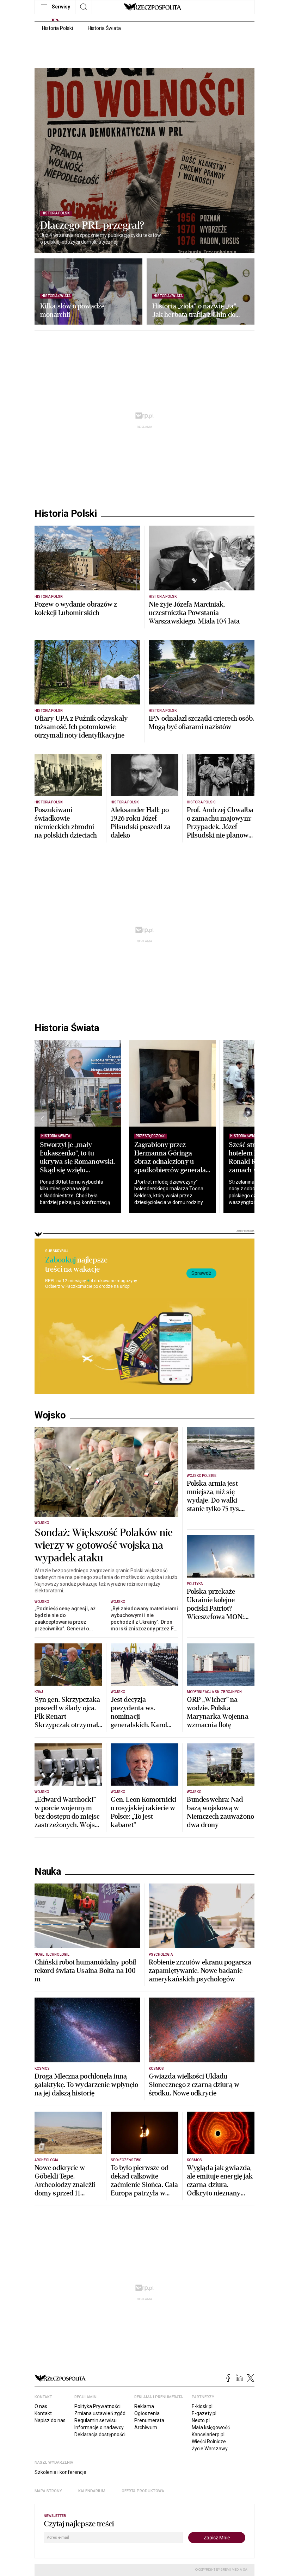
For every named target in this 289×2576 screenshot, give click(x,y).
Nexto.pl (201, 2420)
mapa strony (48, 2491)
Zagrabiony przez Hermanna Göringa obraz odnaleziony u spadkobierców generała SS (170, 1162)
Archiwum (146, 2427)
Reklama (144, 2406)
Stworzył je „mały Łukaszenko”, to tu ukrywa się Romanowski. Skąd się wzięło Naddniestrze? (77, 1162)
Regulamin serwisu (96, 2420)
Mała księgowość (211, 2427)
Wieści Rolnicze (209, 2442)
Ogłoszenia (147, 2413)
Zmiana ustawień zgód (100, 2413)
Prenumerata (149, 2420)
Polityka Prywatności (97, 2406)
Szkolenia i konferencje (60, 2472)
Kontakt (43, 2413)
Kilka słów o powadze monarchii (72, 311)
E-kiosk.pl (202, 2406)
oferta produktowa (143, 2491)
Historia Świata (104, 28)
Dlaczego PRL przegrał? (92, 226)
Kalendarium (92, 2491)
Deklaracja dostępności (100, 2434)
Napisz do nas (50, 2420)
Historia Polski (57, 28)
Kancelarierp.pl (208, 2434)
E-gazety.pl (204, 2413)
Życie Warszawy (210, 2449)
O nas (41, 2406)
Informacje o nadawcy (99, 2427)
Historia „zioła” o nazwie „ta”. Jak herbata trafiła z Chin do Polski (195, 311)
